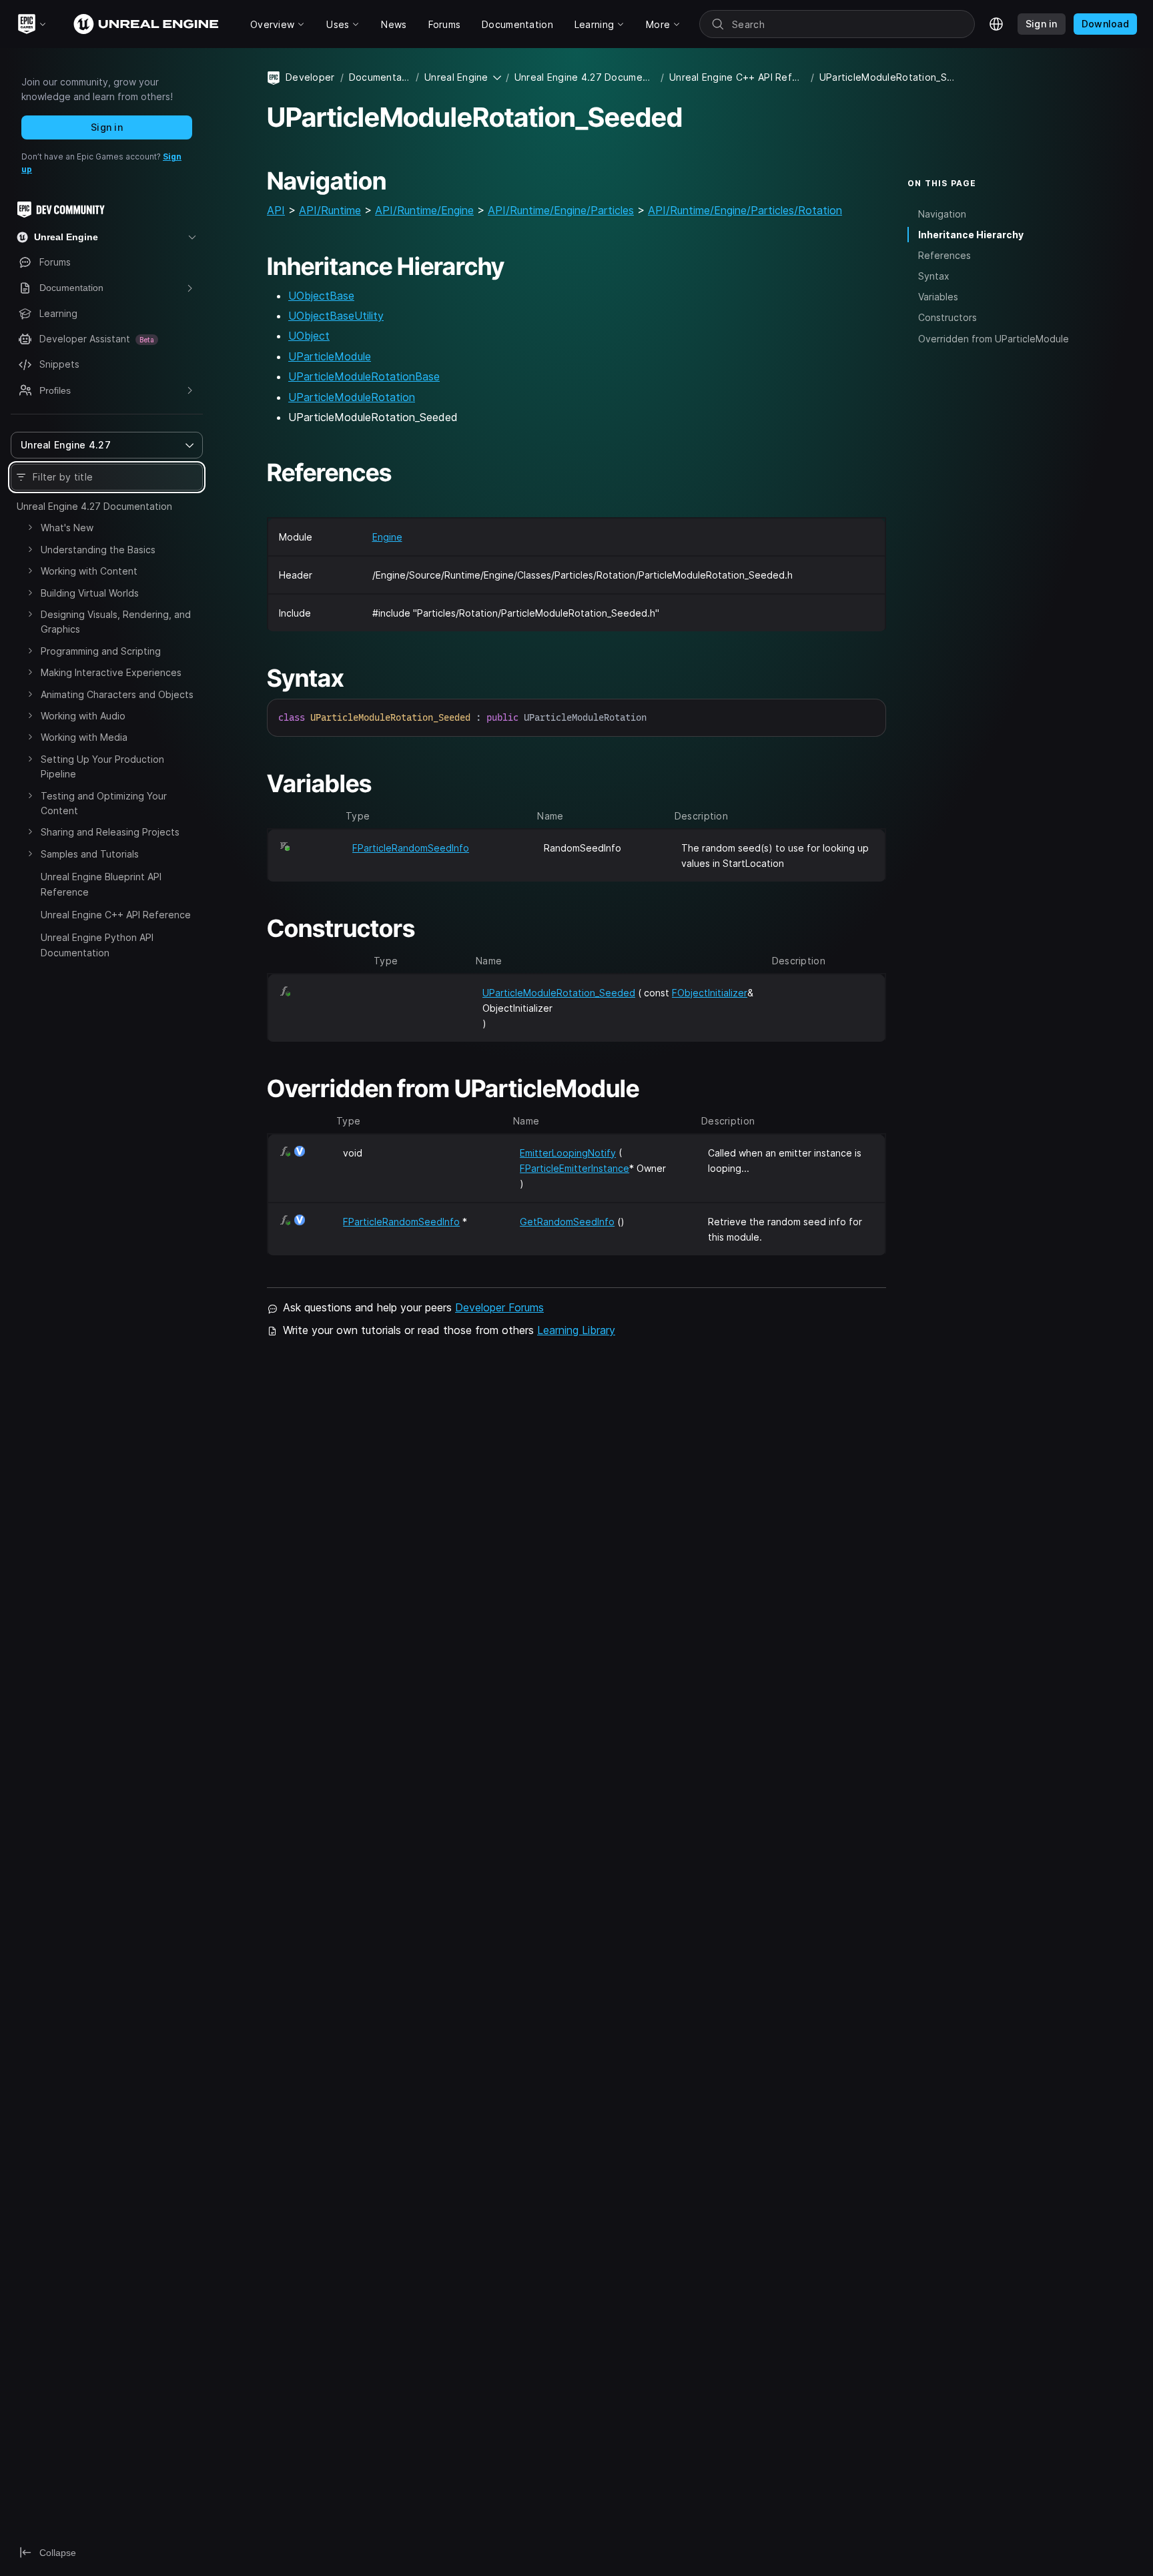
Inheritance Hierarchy (971, 235)
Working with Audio (83, 716)
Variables (938, 297)
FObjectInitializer (710, 993)
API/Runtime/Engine (424, 210)
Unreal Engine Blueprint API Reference (101, 884)
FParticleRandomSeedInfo (411, 848)
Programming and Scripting (101, 651)
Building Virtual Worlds (90, 593)
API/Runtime (330, 210)
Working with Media (84, 737)
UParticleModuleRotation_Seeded (559, 993)
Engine (387, 537)
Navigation (942, 214)
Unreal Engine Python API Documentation (97, 945)
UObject (309, 336)
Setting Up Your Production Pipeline (102, 766)
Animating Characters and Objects (117, 694)
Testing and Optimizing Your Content (104, 803)
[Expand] (30, 527)
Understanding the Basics (98, 550)
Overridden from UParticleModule (994, 339)
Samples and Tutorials (90, 854)
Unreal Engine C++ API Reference (116, 915)
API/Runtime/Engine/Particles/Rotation (745, 210)
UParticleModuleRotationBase (364, 376)
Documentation (380, 77)
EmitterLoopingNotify (568, 1153)
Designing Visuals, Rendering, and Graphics (116, 622)
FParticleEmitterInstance (574, 1168)
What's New (67, 528)
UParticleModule (330, 356)
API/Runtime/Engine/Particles (561, 210)
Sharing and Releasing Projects (110, 832)
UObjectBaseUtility (336, 316)
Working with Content (89, 571)
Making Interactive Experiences (111, 672)
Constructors (947, 317)
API (276, 210)
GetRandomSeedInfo (567, 1222)
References (944, 255)
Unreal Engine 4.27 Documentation (94, 506)
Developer (310, 77)
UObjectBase (321, 296)
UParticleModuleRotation (352, 397)
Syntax (934, 276)
